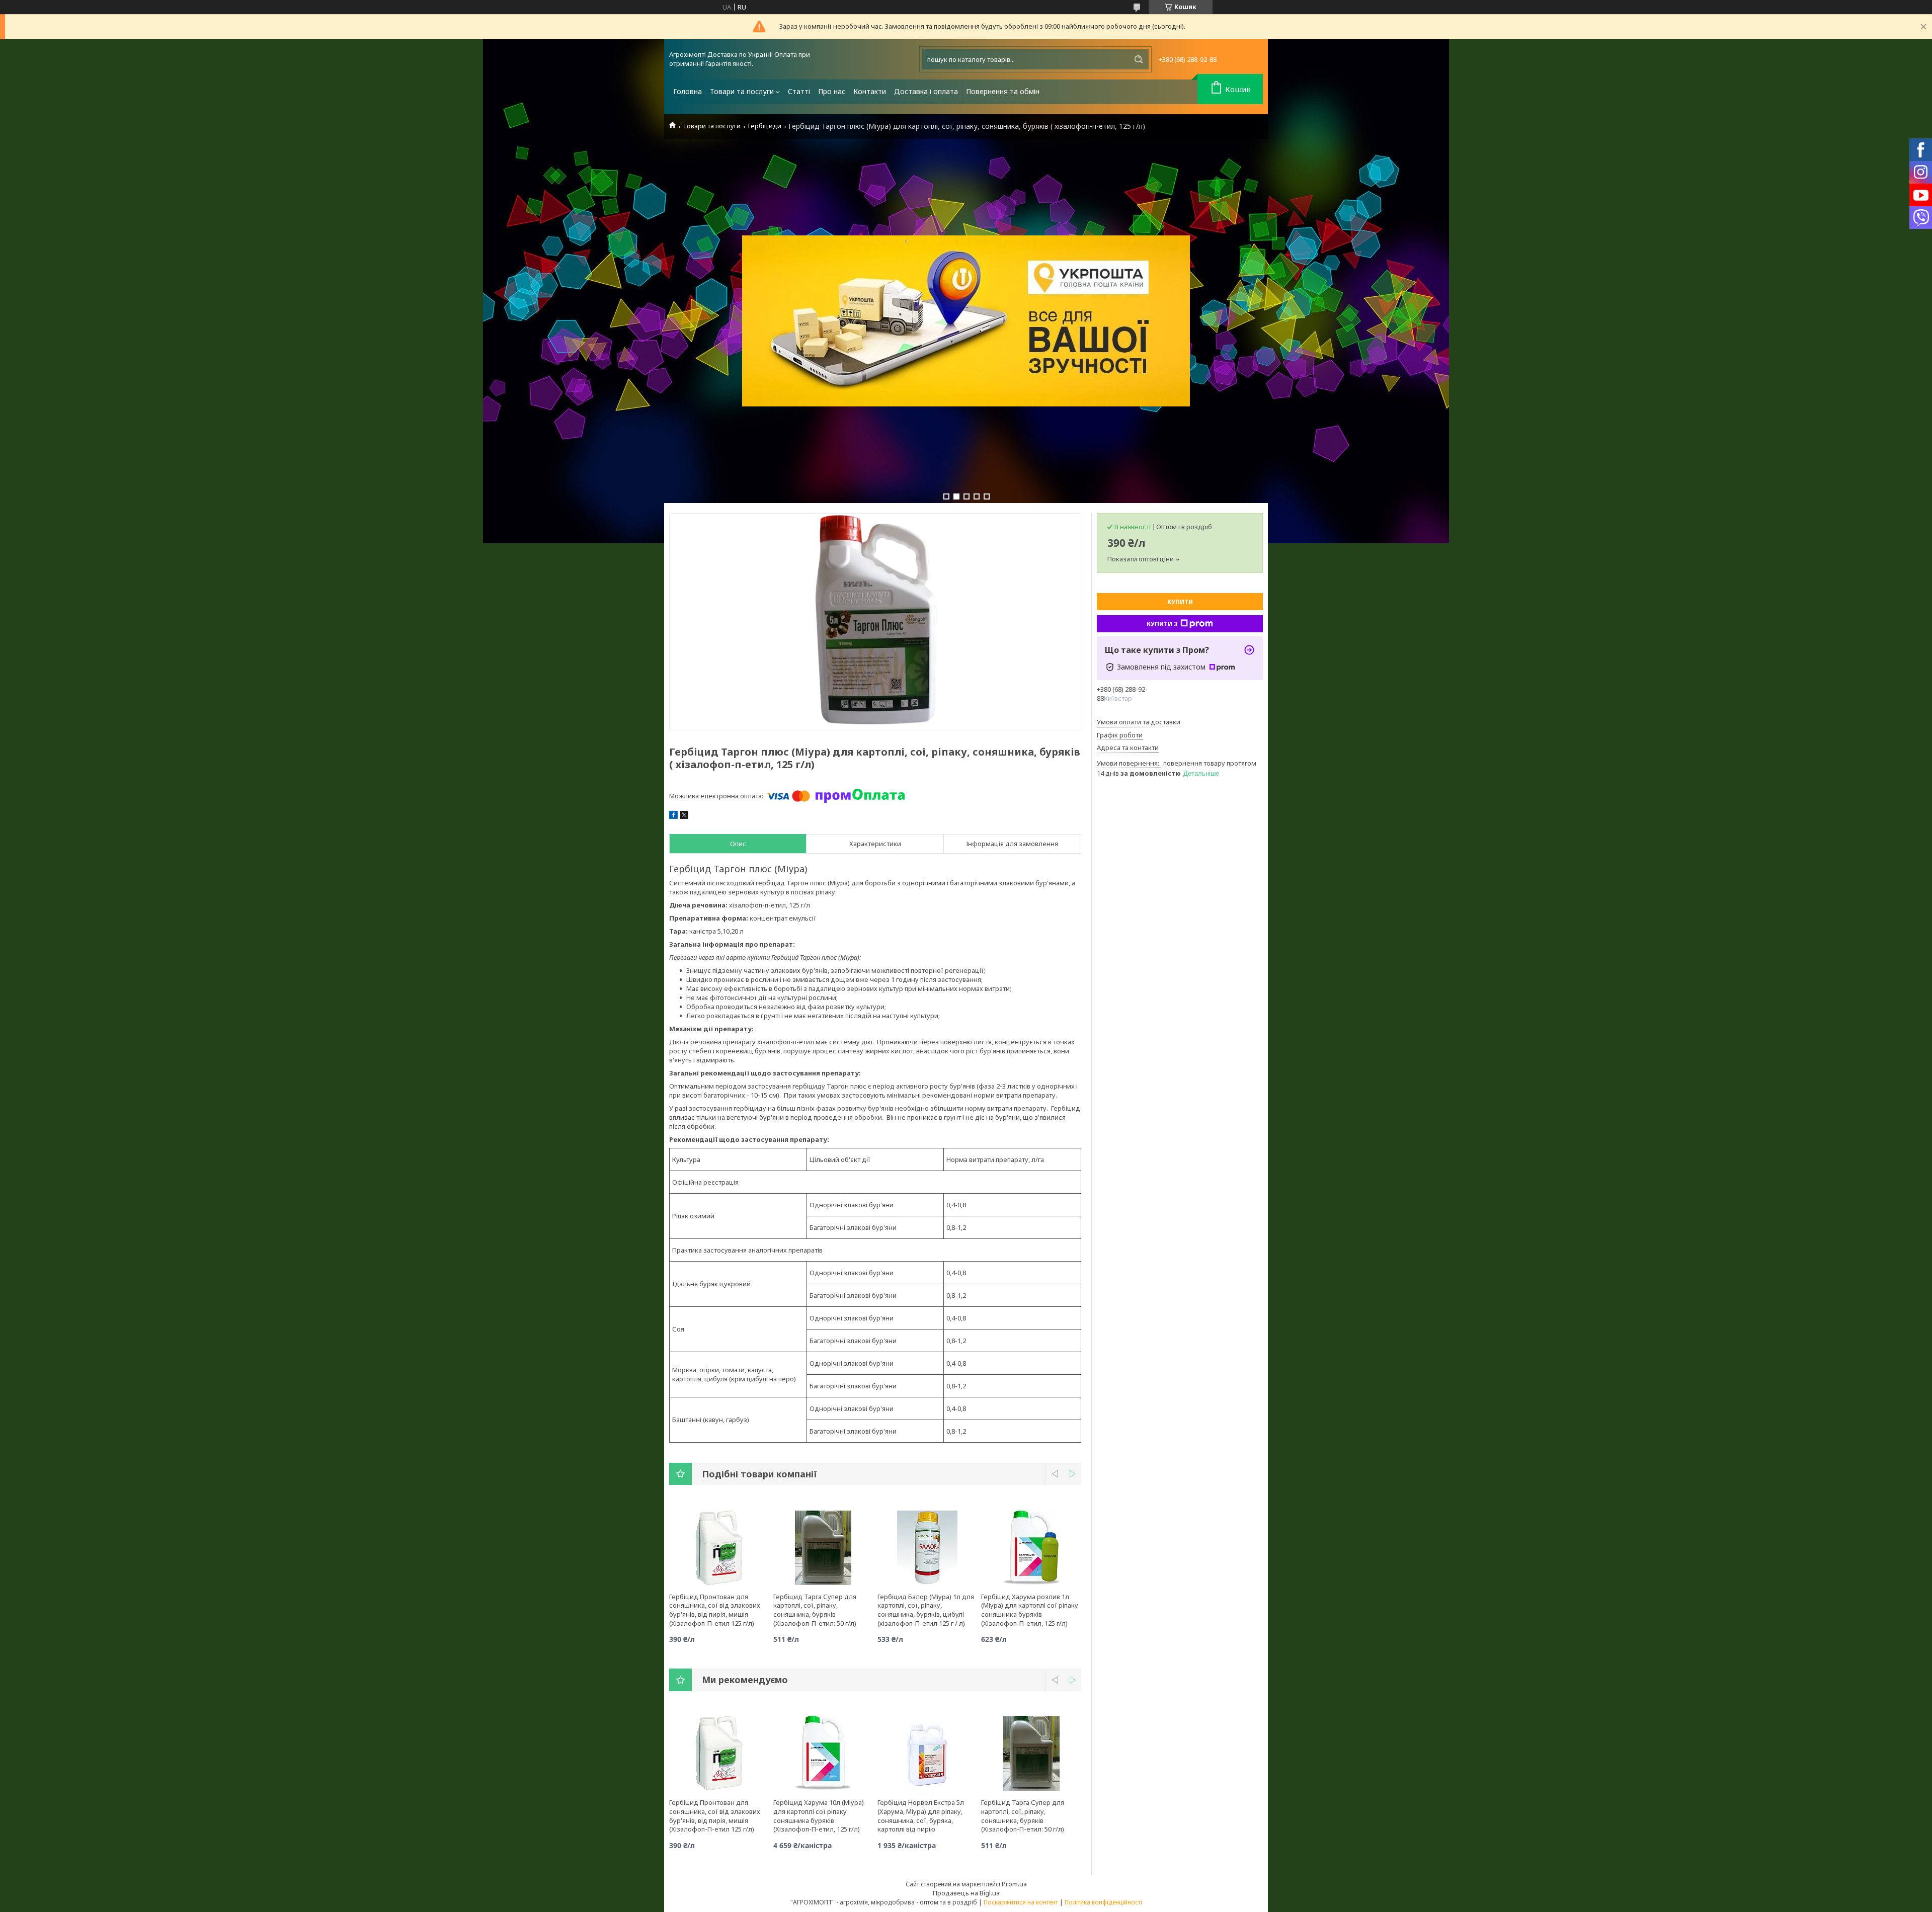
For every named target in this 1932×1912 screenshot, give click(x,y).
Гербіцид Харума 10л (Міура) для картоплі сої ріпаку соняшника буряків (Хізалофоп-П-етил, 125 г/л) (819, 1816)
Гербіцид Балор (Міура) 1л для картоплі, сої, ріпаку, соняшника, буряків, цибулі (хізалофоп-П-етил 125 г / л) (926, 1610)
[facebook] (673, 816)
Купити (1180, 602)
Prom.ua (1014, 1884)
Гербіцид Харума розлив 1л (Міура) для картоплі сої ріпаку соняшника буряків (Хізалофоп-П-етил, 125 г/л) (1030, 1610)
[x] (684, 816)
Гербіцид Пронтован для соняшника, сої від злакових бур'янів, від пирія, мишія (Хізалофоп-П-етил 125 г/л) (715, 1610)
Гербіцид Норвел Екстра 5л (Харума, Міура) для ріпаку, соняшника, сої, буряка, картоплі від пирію (921, 1816)
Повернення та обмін (1003, 91)
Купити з (1162, 624)
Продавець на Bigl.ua (966, 1893)
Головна (688, 91)
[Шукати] (1139, 59)
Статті (799, 91)
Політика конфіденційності (1103, 1902)
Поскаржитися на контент (1021, 1902)
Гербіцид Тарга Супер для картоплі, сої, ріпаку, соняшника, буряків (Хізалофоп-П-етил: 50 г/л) (815, 1610)
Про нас (832, 91)
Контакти (870, 91)
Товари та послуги (742, 91)
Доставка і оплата (926, 91)
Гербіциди (765, 126)
